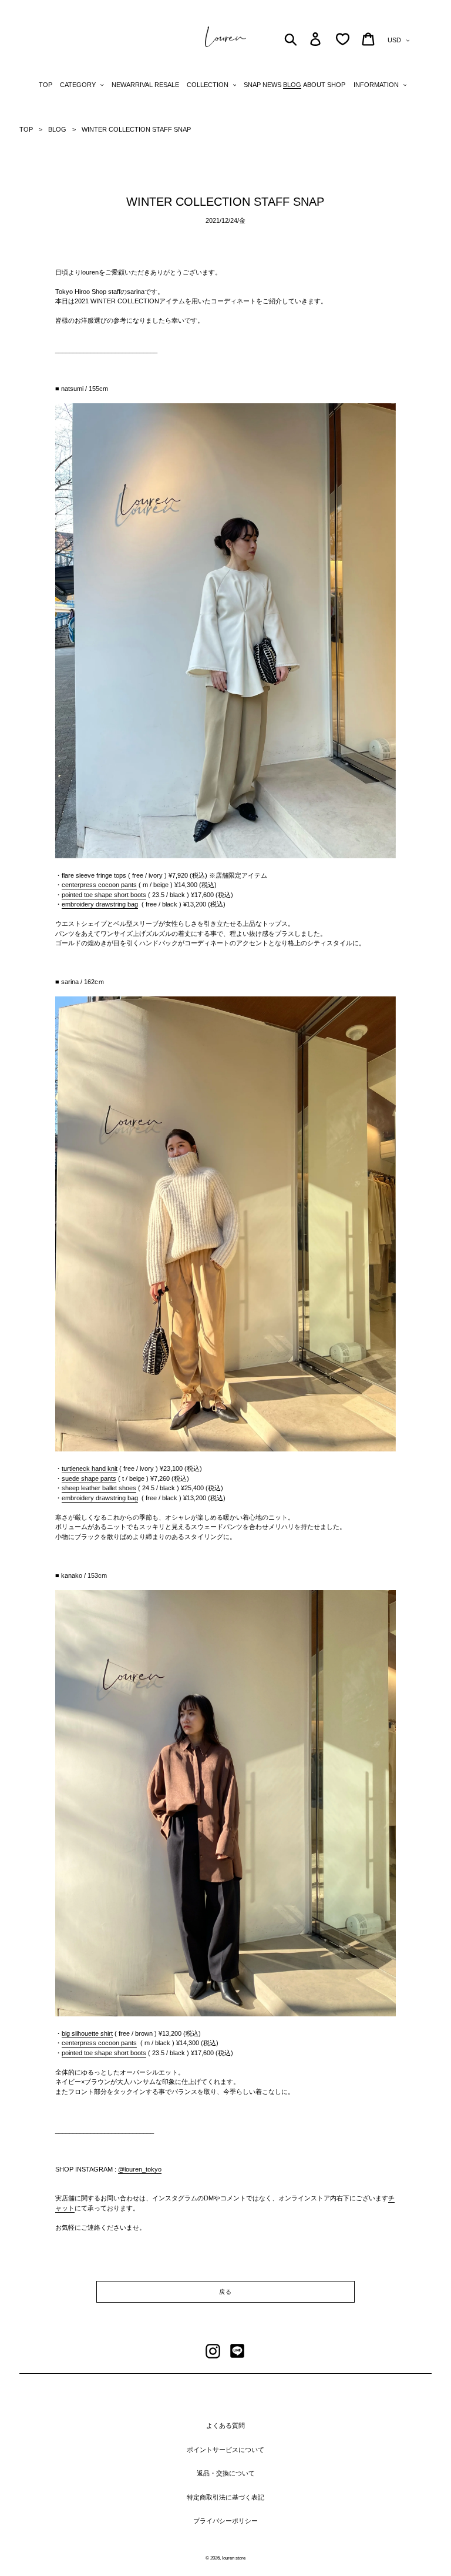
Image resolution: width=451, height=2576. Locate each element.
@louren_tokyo (140, 2169)
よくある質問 (225, 2426)
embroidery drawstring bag (100, 904)
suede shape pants (89, 1478)
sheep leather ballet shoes (99, 1488)
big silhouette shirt (87, 2033)
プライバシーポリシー (225, 2521)
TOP (26, 129)
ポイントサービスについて (225, 2450)
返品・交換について (226, 2473)
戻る (225, 2292)
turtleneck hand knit (90, 1468)
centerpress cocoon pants (99, 885)
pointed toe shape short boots (104, 895)
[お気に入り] (343, 39)
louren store (234, 2558)
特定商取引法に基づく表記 (225, 2497)
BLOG (57, 129)
